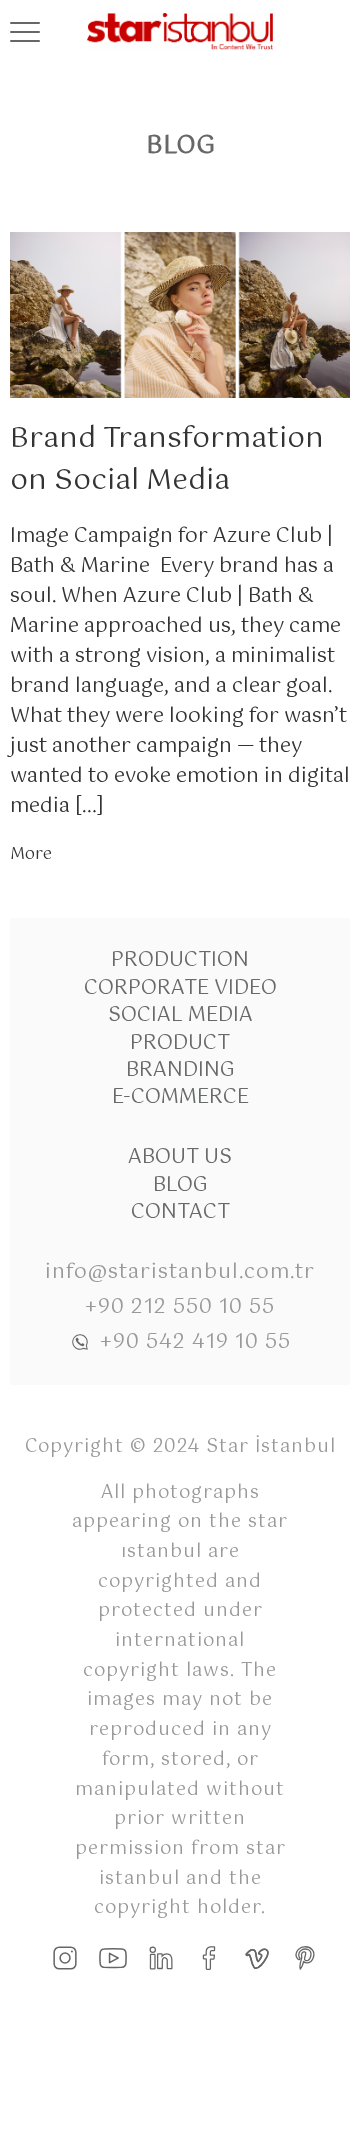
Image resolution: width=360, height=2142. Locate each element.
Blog (180, 1185)
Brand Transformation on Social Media (167, 460)
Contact (180, 1212)
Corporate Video (180, 988)
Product (180, 1043)
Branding (180, 1070)
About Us (180, 1157)
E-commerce (180, 1097)
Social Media (180, 1015)
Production (180, 960)
